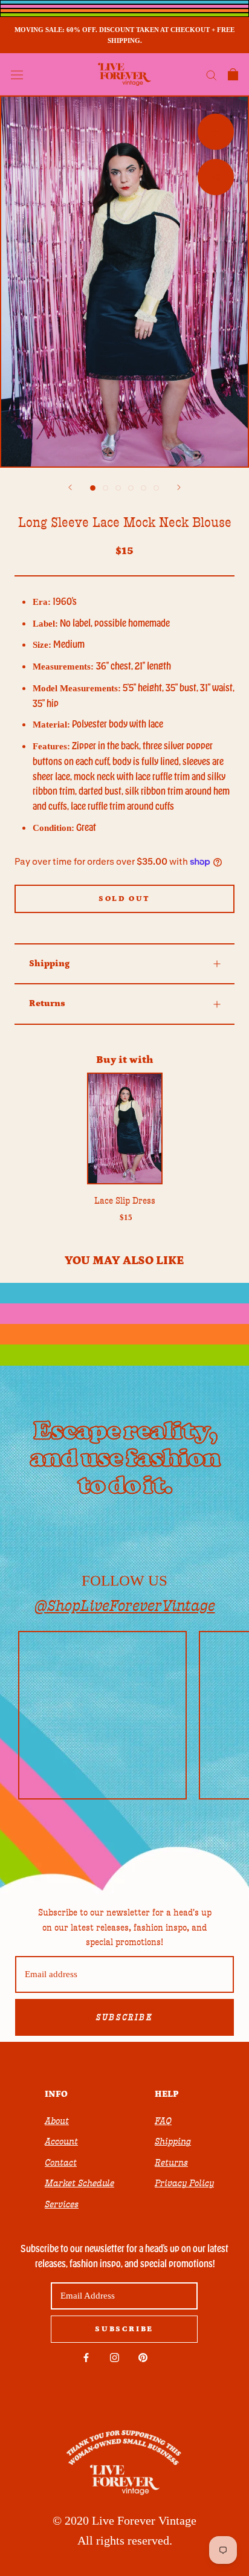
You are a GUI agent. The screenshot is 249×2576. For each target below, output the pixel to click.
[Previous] (70, 487)
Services (62, 2204)
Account (61, 2142)
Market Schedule (79, 2183)
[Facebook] (86, 2357)
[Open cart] (233, 74)
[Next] (179, 487)
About (57, 2121)
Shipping (49, 964)
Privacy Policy (184, 2183)
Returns (47, 1003)
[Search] (212, 75)
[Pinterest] (143, 2357)
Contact (61, 2163)
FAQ (163, 2121)
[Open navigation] (17, 74)
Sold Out (124, 899)
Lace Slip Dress (125, 1201)
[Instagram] (115, 2357)
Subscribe (124, 2018)
